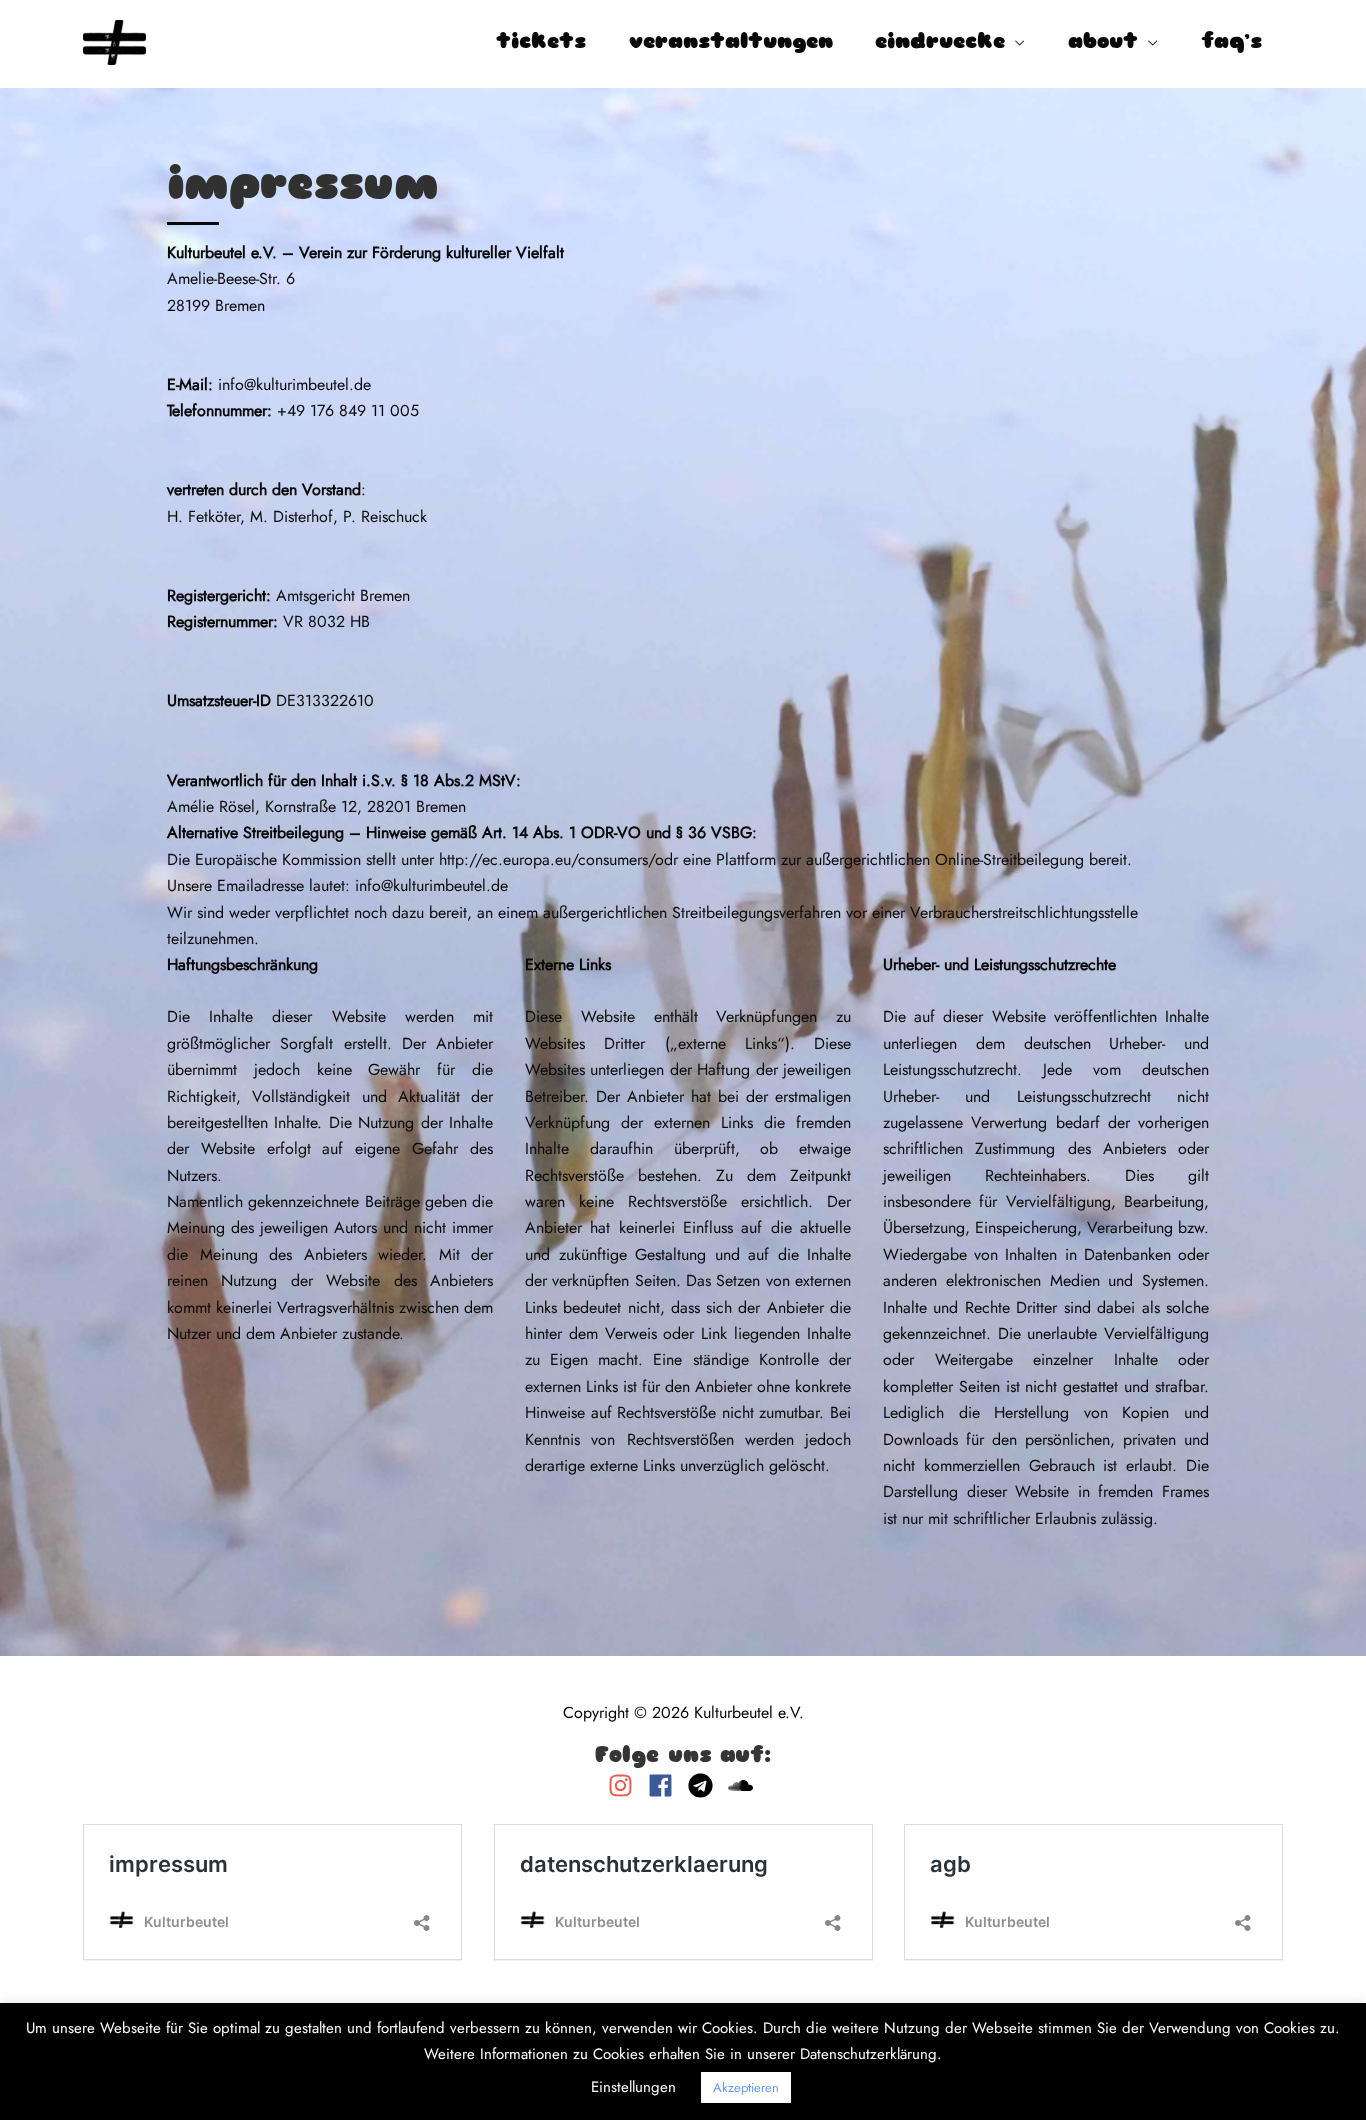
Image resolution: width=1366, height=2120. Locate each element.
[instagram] (625, 1785)
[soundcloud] (743, 1785)
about (1103, 42)
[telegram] (705, 1785)
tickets (541, 42)
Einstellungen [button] (633, 2087)
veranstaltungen (731, 42)
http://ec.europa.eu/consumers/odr (558, 859)
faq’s (1231, 42)
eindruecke (940, 42)
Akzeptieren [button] (746, 2087)
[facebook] (665, 1785)
